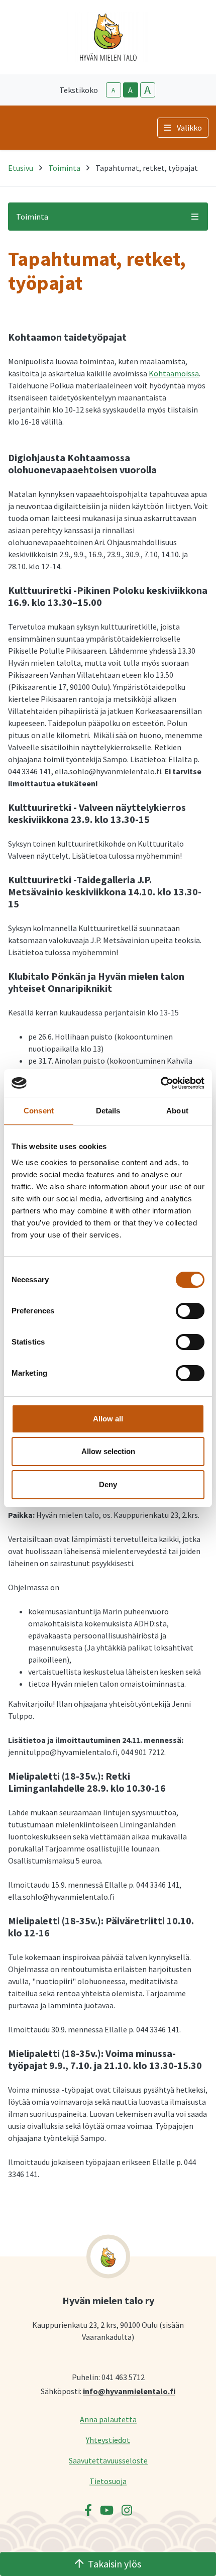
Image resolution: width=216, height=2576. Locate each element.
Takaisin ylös (115, 2564)
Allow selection (108, 1451)
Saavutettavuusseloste (108, 2460)
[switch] (190, 1311)
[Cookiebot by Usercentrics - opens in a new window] (160, 1083)
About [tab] (177, 1111)
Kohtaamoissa (174, 373)
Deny (108, 1484)
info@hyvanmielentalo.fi (129, 2391)
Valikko (189, 128)
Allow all (108, 1419)
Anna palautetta (108, 2419)
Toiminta (64, 168)
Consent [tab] (39, 1111)
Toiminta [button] (32, 217)
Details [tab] (108, 1111)
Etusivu (21, 168)
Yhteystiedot (108, 2440)
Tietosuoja (108, 2481)
